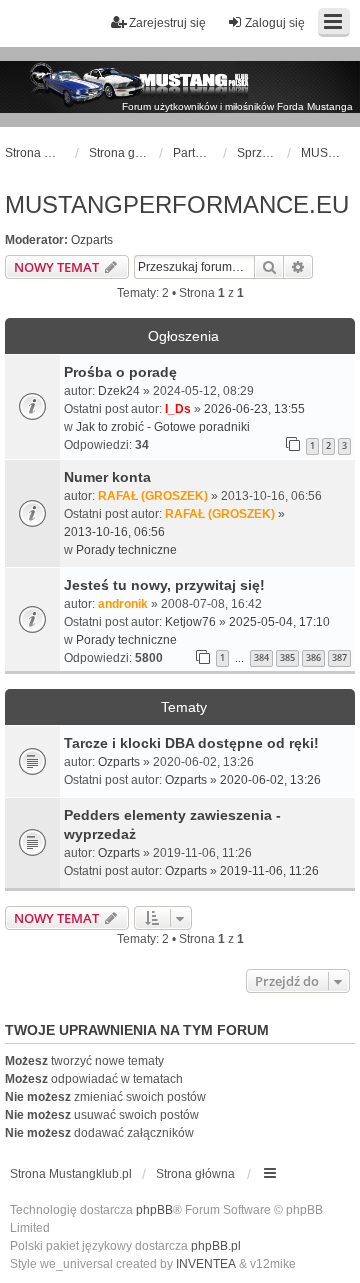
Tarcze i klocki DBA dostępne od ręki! (191, 743)
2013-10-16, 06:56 (114, 532)
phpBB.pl (216, 1246)
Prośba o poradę (120, 372)
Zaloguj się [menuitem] (275, 23)
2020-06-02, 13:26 (270, 780)
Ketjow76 (190, 622)
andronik (123, 604)
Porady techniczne (126, 550)
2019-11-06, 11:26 (269, 871)
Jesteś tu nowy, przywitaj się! (164, 585)
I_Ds (178, 409)
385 (287, 657)
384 (261, 657)
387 (339, 657)
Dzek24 (119, 391)
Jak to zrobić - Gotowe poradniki (163, 427)
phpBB (154, 1210)
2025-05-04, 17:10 (279, 622)
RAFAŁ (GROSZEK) (153, 496)
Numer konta (107, 477)
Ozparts (92, 240)
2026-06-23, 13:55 (254, 409)
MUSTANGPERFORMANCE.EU (177, 204)
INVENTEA (206, 1264)
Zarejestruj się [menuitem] (167, 23)
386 (313, 657)
